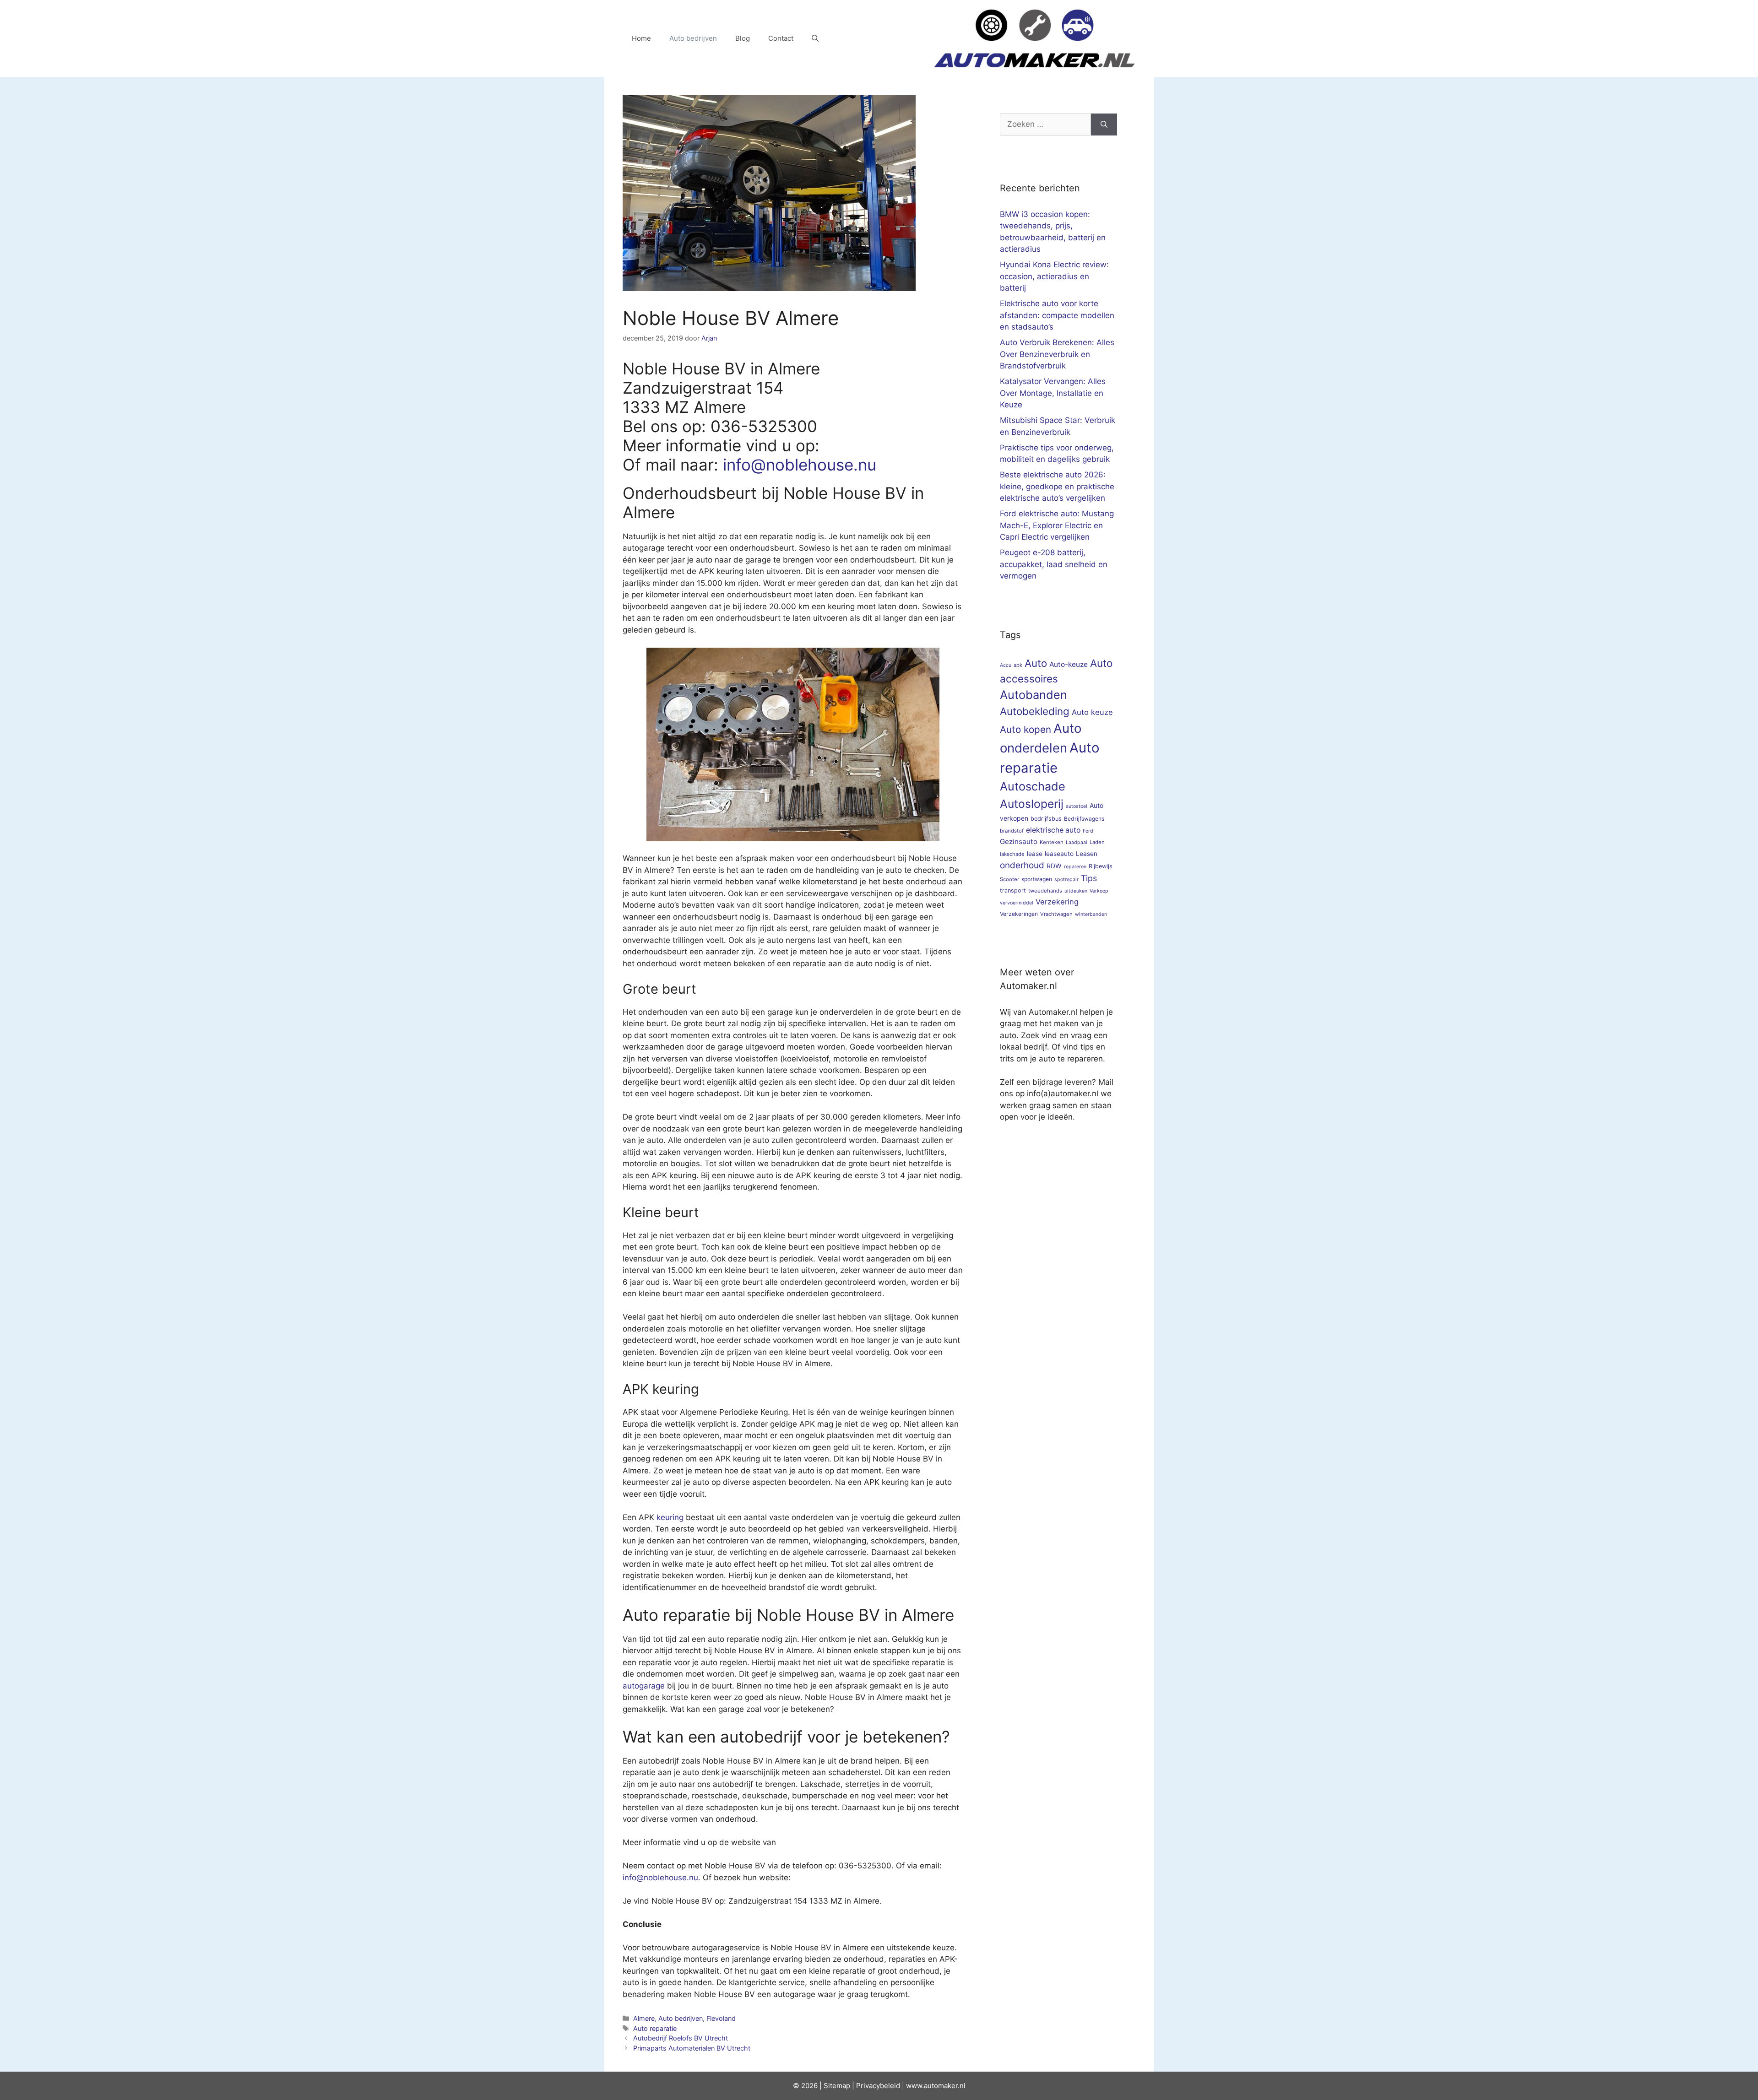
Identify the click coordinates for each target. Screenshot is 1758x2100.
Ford (1088, 831)
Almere (644, 2018)
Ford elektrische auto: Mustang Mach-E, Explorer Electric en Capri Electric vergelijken (1057, 525)
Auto (1036, 663)
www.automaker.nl (936, 2086)
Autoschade (1033, 786)
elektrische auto (1053, 830)
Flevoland (721, 2018)
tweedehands (1045, 891)
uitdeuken (1076, 891)
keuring (670, 1517)
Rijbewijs (1101, 866)
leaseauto (1059, 854)
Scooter (1009, 879)
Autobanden (1034, 695)
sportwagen (1037, 879)
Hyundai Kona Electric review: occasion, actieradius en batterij (1054, 276)
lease (1035, 854)
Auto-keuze (1069, 664)
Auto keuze (1092, 712)
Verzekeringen (1019, 914)
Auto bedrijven (693, 38)
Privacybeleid (878, 2086)
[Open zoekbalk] (815, 38)
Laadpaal (1077, 842)
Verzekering (1057, 902)
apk (1018, 665)
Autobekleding (1035, 711)
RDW (1054, 866)
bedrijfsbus (1046, 819)
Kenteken (1052, 842)
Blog (743, 38)
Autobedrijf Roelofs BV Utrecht (681, 2038)
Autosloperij (1032, 804)
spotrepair (1066, 880)
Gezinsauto (1019, 842)
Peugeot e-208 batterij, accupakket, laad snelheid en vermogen (1054, 564)
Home (641, 38)
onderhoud (1022, 865)
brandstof (1012, 831)
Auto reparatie (655, 2028)
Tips (1089, 878)
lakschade (1012, 854)
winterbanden (1091, 914)
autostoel (1077, 806)
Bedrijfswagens (1084, 819)
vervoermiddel (1017, 903)
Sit (828, 2086)
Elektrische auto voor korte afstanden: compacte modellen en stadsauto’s (1057, 315)
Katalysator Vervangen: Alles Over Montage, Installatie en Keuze (1053, 393)
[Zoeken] (1104, 124)
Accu (1006, 665)
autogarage (644, 1686)
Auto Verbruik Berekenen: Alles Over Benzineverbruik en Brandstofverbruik (1057, 354)
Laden (1097, 842)
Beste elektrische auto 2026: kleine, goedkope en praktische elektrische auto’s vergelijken (1057, 486)
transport (1013, 890)
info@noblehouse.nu (800, 465)
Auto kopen (1025, 729)
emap (841, 2086)
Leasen (1087, 854)
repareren (1075, 867)
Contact (781, 38)
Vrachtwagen (1056, 914)
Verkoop (1099, 891)
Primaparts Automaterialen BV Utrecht (692, 2048)
